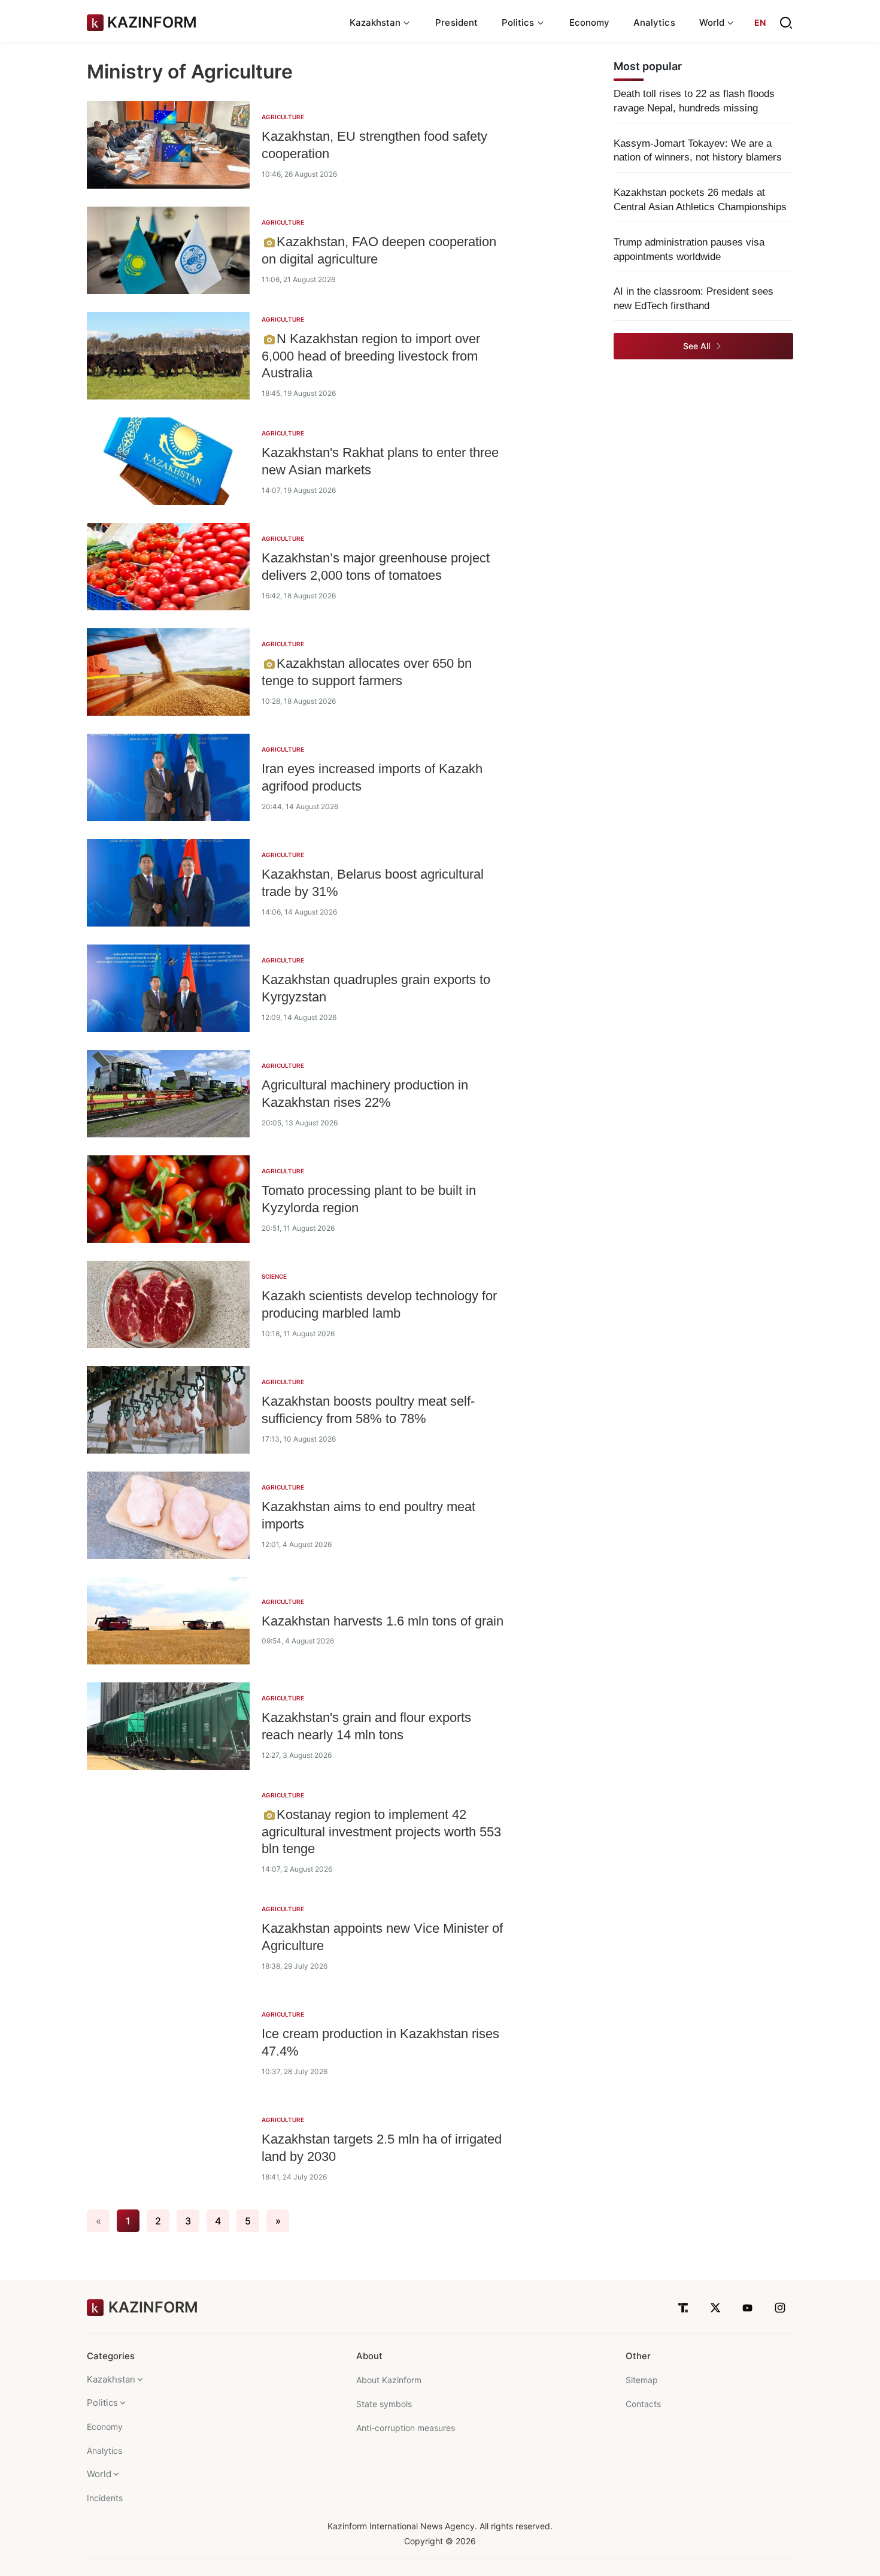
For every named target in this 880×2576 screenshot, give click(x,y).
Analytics (654, 22)
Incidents (105, 2498)
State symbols (384, 2404)
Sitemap (642, 2380)
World (99, 2474)
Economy (590, 22)
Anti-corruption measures (406, 2428)
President (456, 22)
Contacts (643, 2404)
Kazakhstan (111, 2379)
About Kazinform (389, 2380)
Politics (102, 2403)
